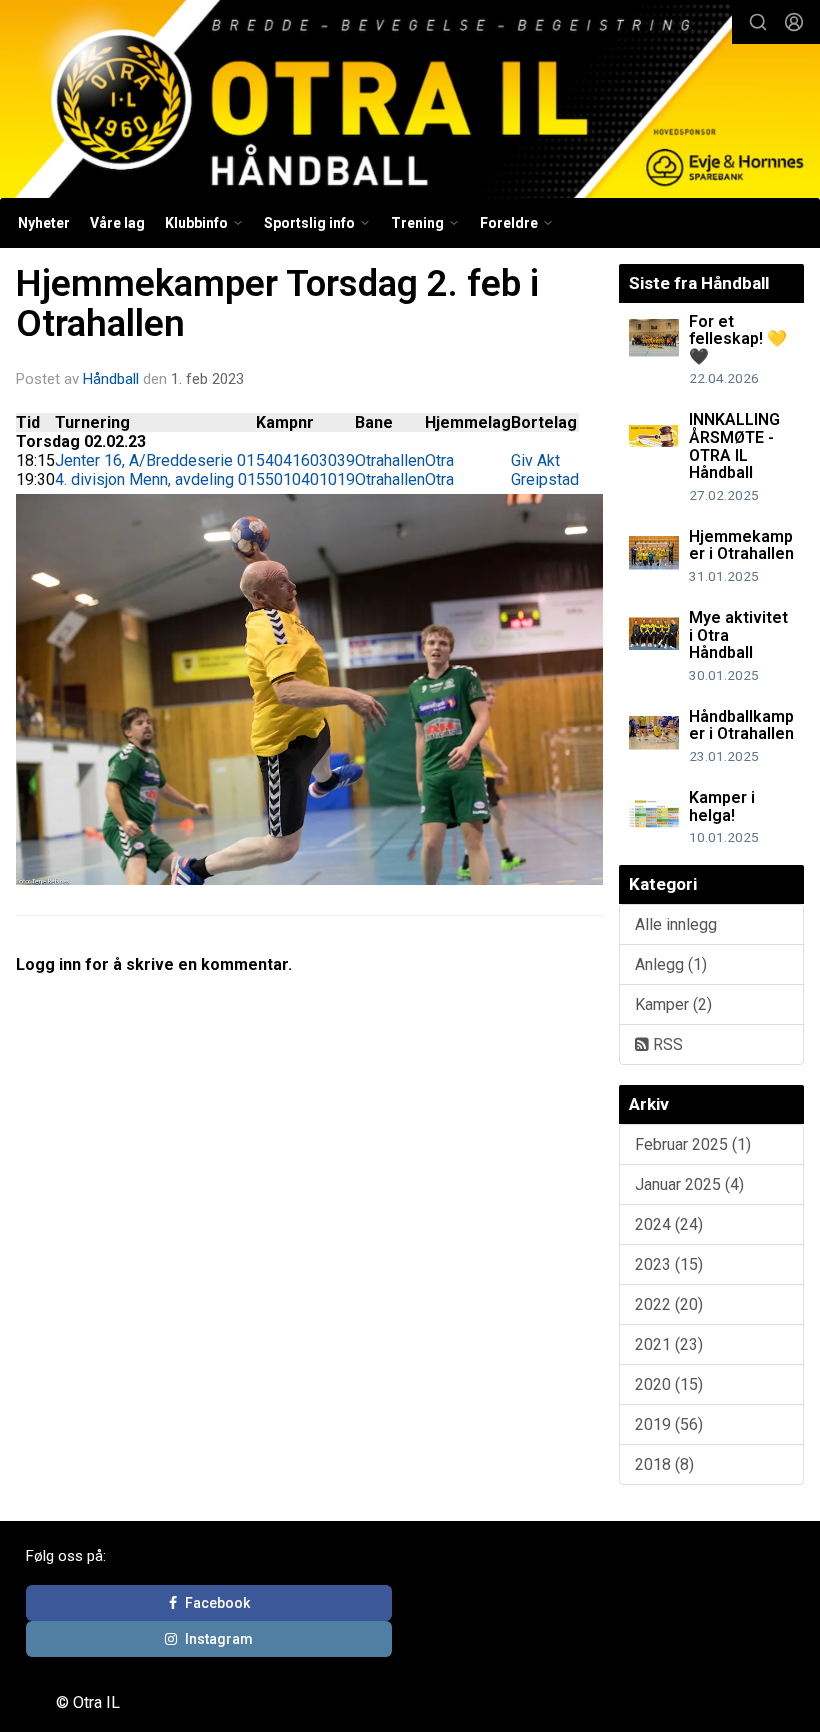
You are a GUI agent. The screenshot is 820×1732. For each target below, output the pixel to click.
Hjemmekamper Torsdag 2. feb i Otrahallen (277, 304)
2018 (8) (664, 1464)
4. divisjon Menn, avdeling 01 (155, 479)
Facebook (217, 1603)
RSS (666, 1044)
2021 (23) (669, 1344)
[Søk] (758, 22)
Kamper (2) (673, 1004)
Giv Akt (535, 460)
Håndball (111, 379)
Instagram (219, 1639)
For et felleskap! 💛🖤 (738, 339)
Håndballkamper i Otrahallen (741, 725)
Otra (439, 460)
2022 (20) (669, 1304)
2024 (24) (669, 1224)
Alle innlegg (676, 924)
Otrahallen (390, 460)
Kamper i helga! (722, 806)
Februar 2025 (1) (693, 1144)
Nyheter (44, 223)
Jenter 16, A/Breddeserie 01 (155, 460)
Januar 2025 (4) (689, 1184)
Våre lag (117, 223)
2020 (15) (669, 1384)
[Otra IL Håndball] (410, 102)
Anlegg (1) (671, 964)
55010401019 (305, 479)
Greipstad (545, 479)
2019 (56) (669, 1424)
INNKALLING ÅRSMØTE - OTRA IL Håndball (734, 446)
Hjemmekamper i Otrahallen (741, 545)
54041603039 (305, 460)
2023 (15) (669, 1264)
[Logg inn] (794, 22)
